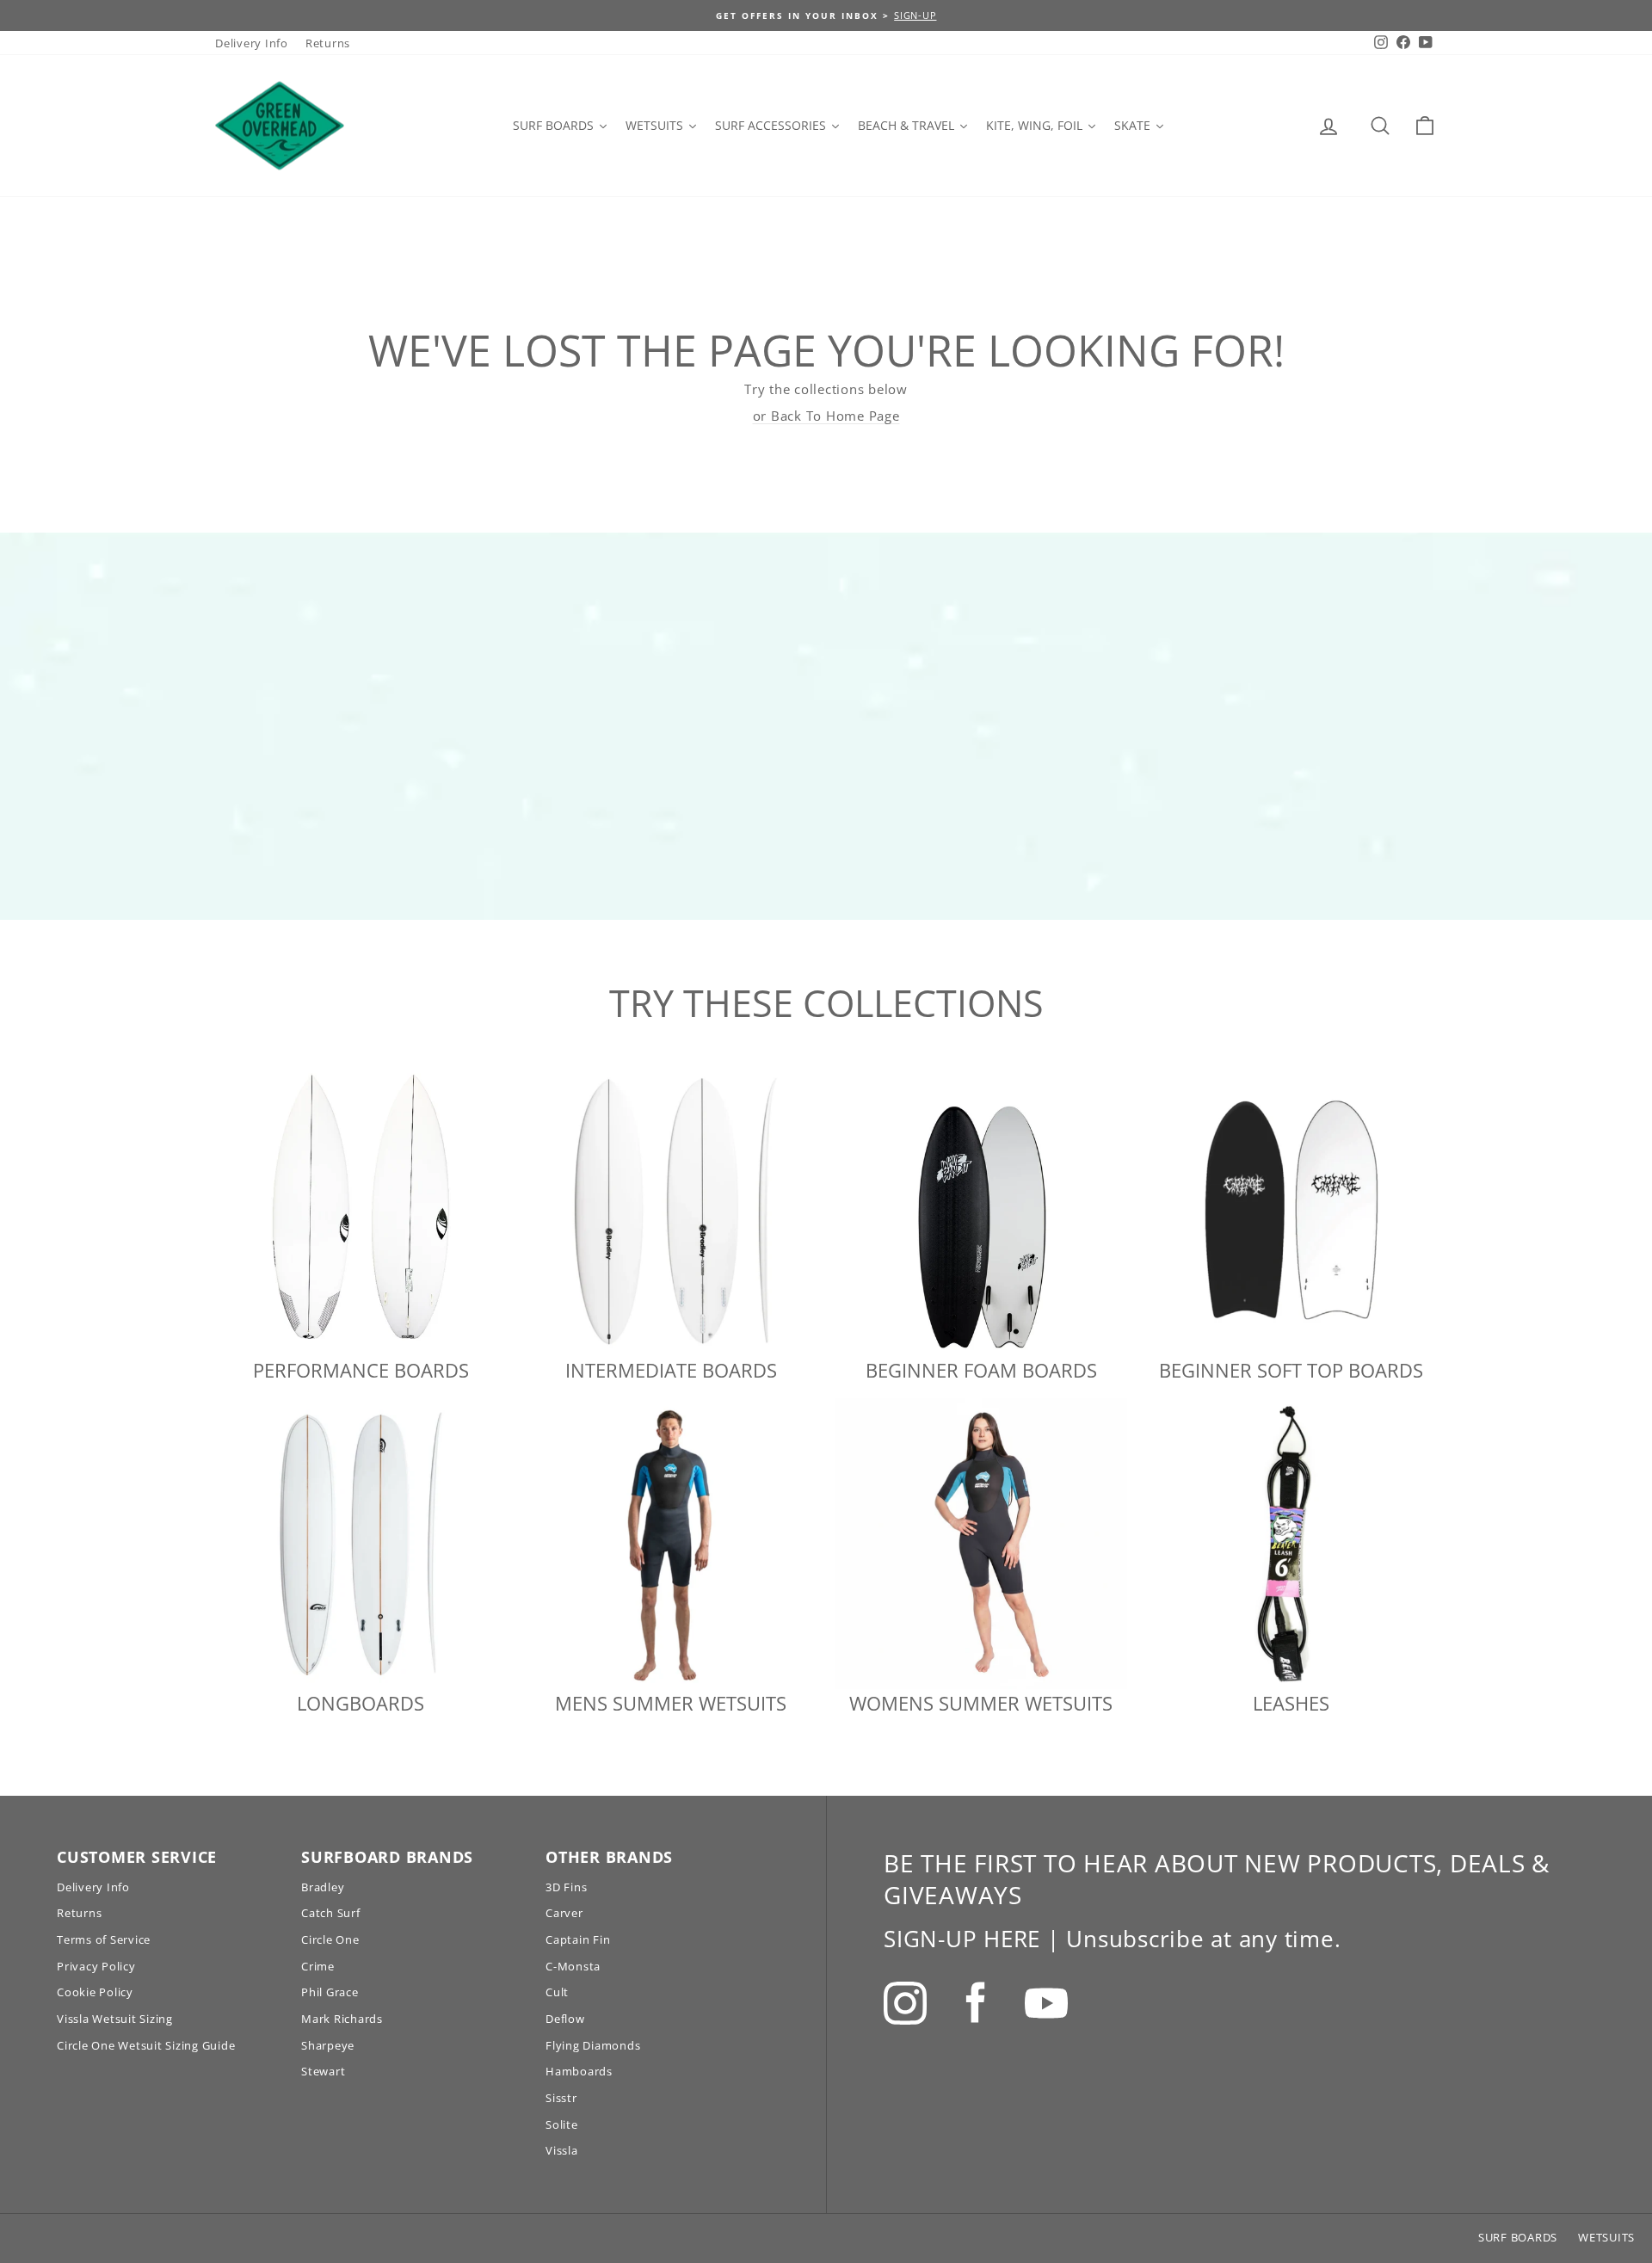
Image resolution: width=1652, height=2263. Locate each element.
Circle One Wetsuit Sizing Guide (146, 2045)
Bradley (323, 1887)
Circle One (330, 1939)
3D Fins (566, 1887)
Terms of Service (104, 1939)
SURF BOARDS (1518, 2237)
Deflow (565, 2019)
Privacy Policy (96, 1966)
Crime (318, 1966)
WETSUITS (1606, 2237)
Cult (557, 1992)
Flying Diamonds (593, 2045)
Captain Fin (578, 1939)
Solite (562, 2124)
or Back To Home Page (826, 416)
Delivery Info (252, 43)
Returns (328, 43)
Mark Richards (342, 2019)
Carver (564, 1913)
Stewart (323, 2071)
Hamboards (579, 2071)
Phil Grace (330, 1992)
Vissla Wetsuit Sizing (115, 2019)
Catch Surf (331, 1913)
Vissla (562, 2150)
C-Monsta (573, 1966)
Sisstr (561, 2098)
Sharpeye (328, 2045)
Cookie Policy (95, 1992)
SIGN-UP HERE (962, 1939)
